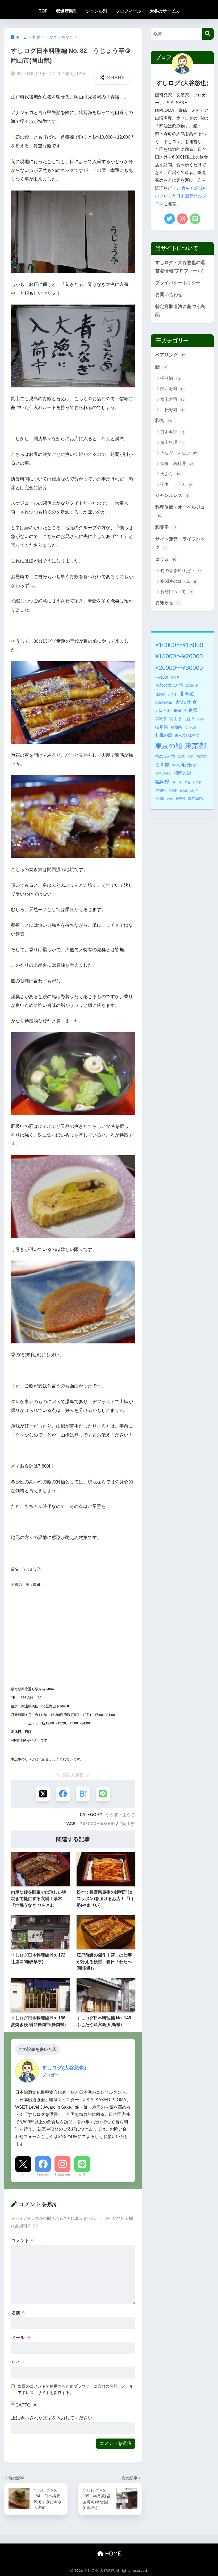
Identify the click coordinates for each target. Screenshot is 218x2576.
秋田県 (177, 782)
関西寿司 (172, 389)
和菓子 (166, 527)
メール (21, 2338)
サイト (18, 2362)
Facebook (43, 2174)
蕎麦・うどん (177, 484)
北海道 (187, 694)
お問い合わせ (169, 295)
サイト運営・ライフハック (180, 543)
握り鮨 (170, 378)
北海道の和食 (164, 703)
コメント (23, 2241)
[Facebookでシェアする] (63, 1794)
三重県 (175, 678)
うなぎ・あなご (120, 1814)
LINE (82, 2174)
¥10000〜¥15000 (179, 645)
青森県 (184, 791)
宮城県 (161, 719)
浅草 (181, 757)
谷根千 (173, 791)
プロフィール (128, 11)
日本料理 (172, 432)
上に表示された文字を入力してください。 (54, 2418)
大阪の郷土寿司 (168, 711)
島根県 (176, 727)
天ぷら (170, 474)
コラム (166, 559)
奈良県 (191, 710)
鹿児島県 (195, 798)
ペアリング (170, 355)
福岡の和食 (163, 773)
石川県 (162, 765)
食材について (176, 592)
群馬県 (197, 782)
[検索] (208, 34)
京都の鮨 (192, 686)
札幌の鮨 (164, 735)
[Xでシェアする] (43, 1794)
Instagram (62, 2174)
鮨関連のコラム (179, 581)
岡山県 (129, 1824)
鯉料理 (170, 799)
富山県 (175, 719)
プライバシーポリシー (178, 283)
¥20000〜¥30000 (179, 668)
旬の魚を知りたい (181, 571)
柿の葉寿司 (165, 756)
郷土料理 (172, 442)
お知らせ (168, 603)
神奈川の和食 (184, 765)
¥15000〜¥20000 (179, 656)
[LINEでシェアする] (103, 1794)
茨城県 (160, 791)
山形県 (190, 719)
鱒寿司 (181, 799)
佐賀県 (160, 694)
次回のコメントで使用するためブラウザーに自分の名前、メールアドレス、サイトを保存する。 (76, 2389)
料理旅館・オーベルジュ (180, 511)
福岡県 (162, 782)
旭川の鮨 (190, 727)
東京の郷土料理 (187, 735)
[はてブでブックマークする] (83, 1794)
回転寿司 (172, 410)
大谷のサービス (165, 11)
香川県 (160, 799)
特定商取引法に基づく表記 (180, 311)
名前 (19, 2313)
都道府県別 (67, 11)
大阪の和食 (186, 702)
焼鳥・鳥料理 (177, 463)
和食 (164, 421)
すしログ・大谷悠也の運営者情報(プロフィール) (180, 267)
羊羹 (187, 782)
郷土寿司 (172, 399)
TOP (43, 11)
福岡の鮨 (182, 773)
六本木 (173, 694)
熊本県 (202, 756)
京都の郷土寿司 (169, 685)
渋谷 (191, 757)
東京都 (196, 746)
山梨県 (201, 720)
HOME (112, 2553)
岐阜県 (162, 727)
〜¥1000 (162, 677)
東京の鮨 (169, 746)
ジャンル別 (97, 11)
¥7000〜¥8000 (99, 1824)
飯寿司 (194, 791)
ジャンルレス (172, 495)
